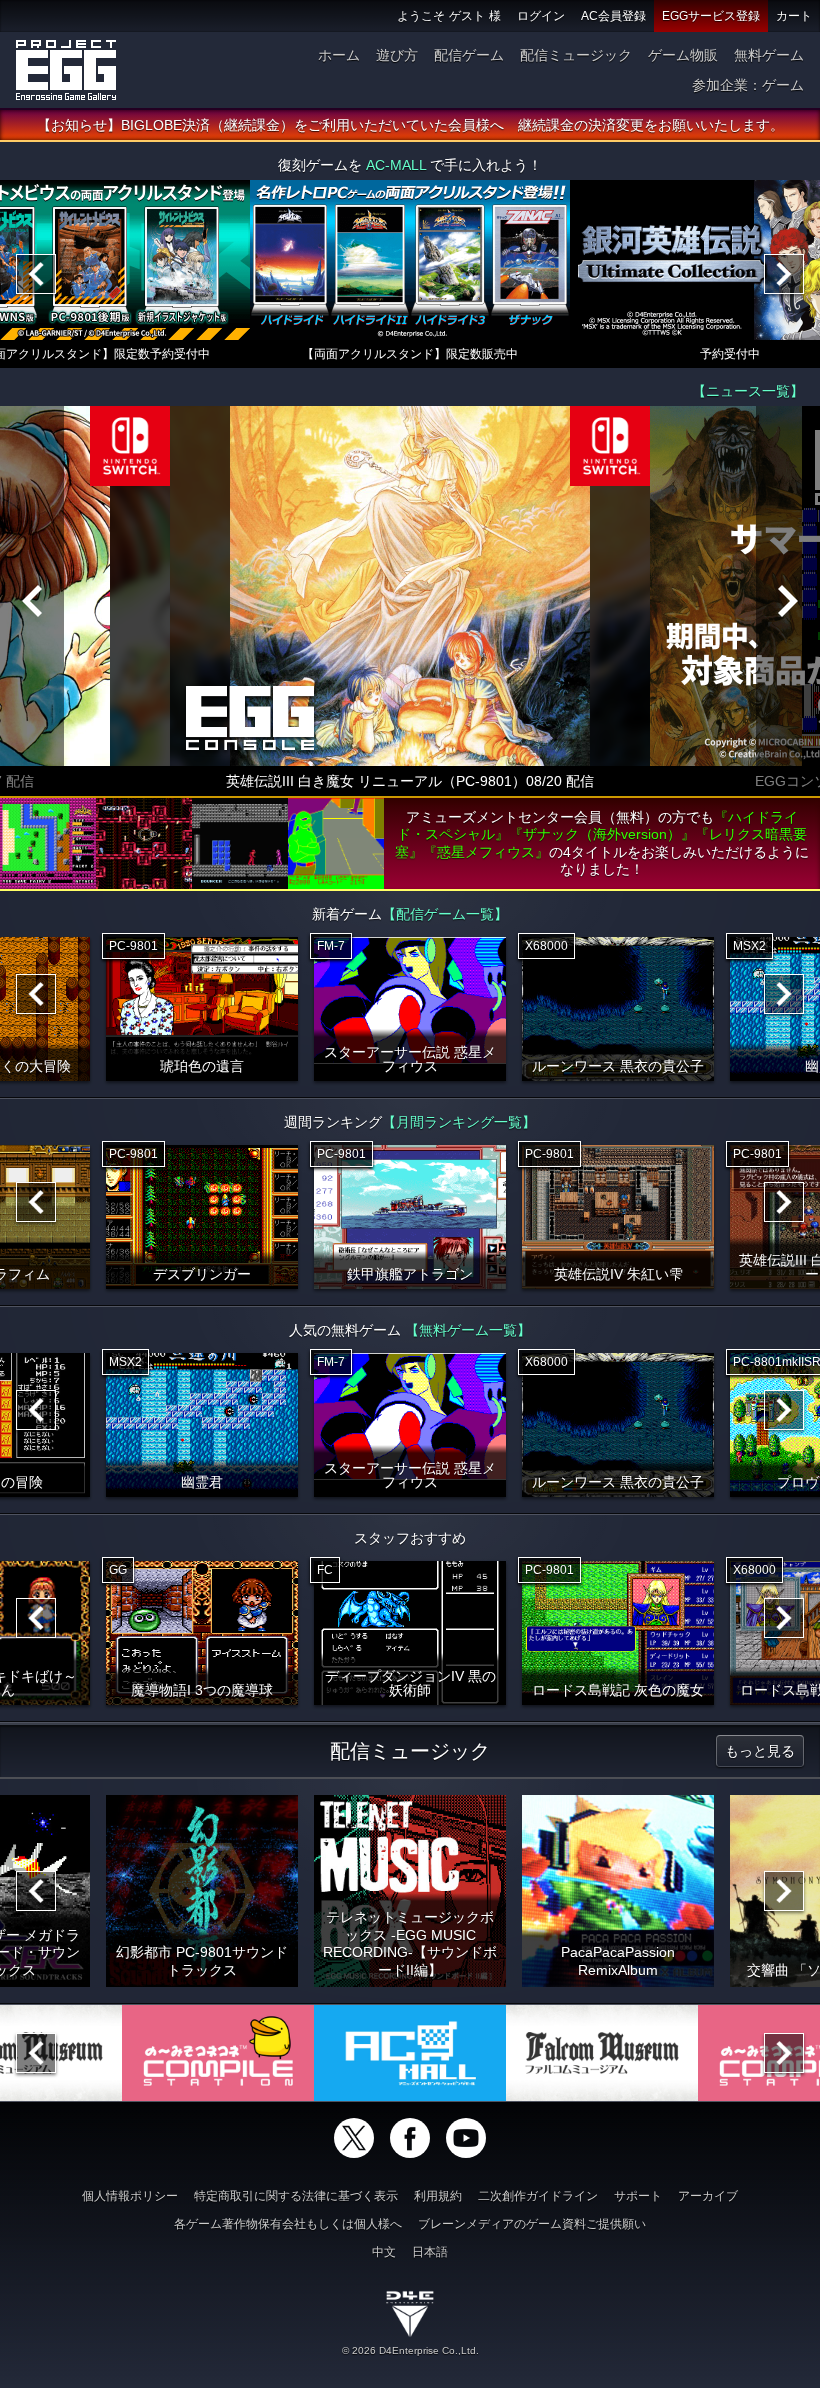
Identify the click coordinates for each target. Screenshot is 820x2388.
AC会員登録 (613, 16)
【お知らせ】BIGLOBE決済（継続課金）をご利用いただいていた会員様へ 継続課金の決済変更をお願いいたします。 (410, 125)
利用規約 (438, 2196)
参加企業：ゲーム (748, 85)
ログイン (541, 16)
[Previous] (36, 274)
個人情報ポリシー (130, 2196)
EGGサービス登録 (711, 16)
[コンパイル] (218, 2053)
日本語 (430, 2252)
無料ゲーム (769, 55)
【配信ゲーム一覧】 (445, 914)
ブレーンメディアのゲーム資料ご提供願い (532, 2224)
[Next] (784, 274)
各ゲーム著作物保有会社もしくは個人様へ (288, 2224)
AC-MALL (396, 165)
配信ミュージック (576, 55)
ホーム (339, 55)
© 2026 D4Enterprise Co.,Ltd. (410, 2350)
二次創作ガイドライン (538, 2196)
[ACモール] (410, 2053)
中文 (384, 2252)
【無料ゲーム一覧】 (468, 1330)
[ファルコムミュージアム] (602, 2053)
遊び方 (397, 55)
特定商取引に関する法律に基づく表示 (296, 2196)
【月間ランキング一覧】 (459, 1122)
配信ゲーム (469, 55)
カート (794, 16)
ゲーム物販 (683, 55)
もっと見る (760, 1751)
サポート (638, 2196)
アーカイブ (708, 2196)
